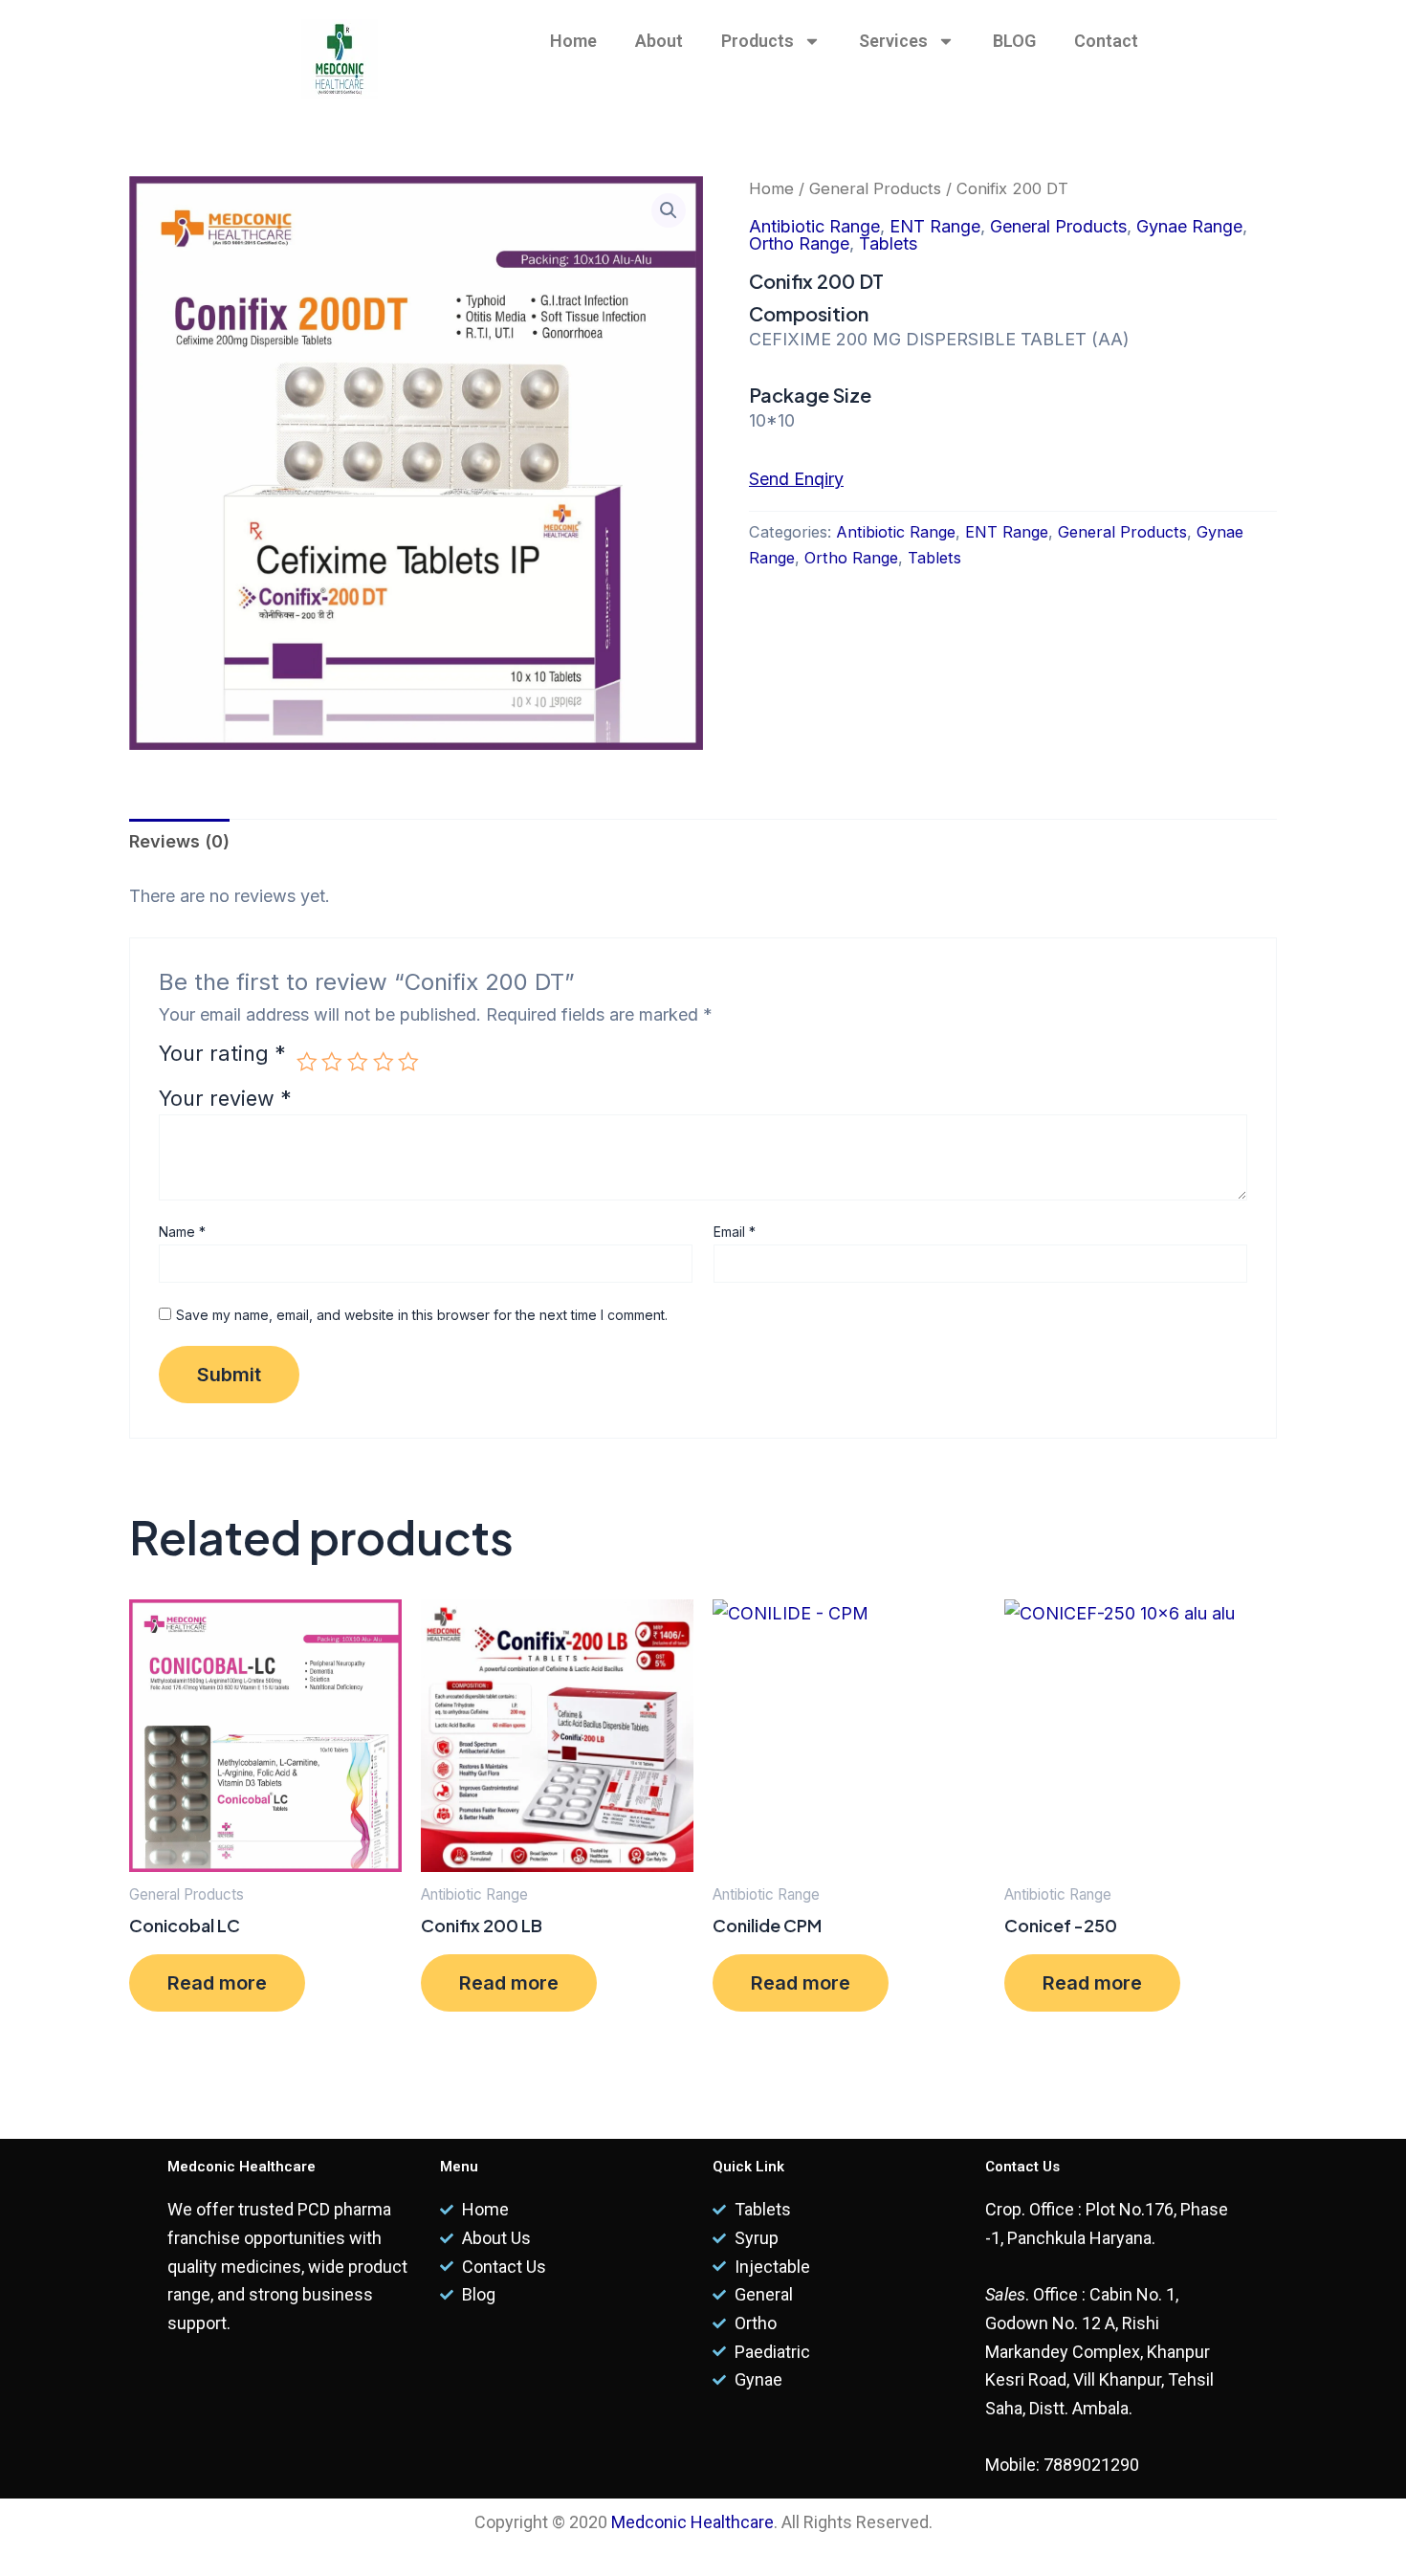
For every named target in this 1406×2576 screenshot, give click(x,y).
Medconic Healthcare (692, 2522)
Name (182, 1232)
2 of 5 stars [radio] (332, 1062)
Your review (225, 1098)
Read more (217, 1983)
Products (758, 41)
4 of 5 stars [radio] (384, 1062)
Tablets (888, 243)
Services (893, 41)
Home (573, 41)
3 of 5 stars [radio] (358, 1062)
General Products (875, 188)
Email (735, 1232)
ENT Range (935, 226)
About (659, 41)
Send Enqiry (796, 479)
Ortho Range (799, 243)
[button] (669, 210)
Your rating (222, 1055)
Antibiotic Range (814, 226)
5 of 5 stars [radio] (408, 1062)
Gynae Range (1189, 226)
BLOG (1014, 41)
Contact (1106, 41)
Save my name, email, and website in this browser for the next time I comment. (422, 1315)
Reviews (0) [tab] (179, 841)
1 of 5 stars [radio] (307, 1062)
